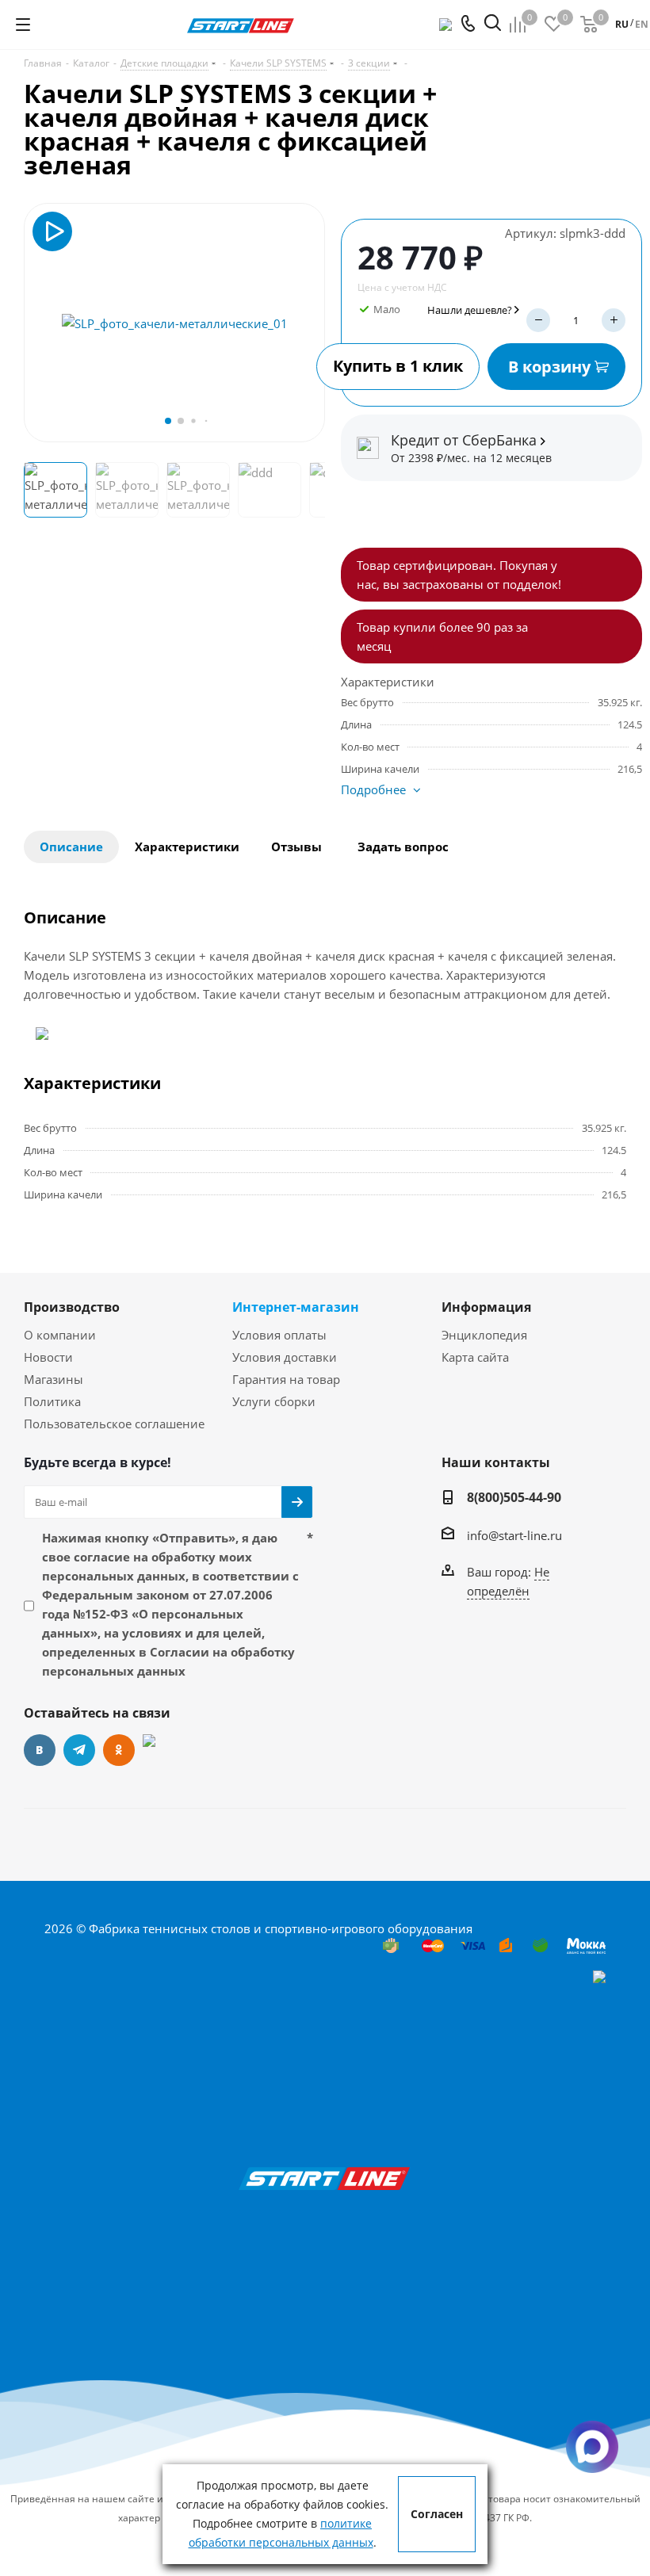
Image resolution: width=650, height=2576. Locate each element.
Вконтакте (40, 1750)
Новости (48, 1357)
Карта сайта (475, 1357)
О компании (60, 1335)
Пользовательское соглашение (114, 1424)
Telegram (79, 1750)
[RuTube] (159, 1750)
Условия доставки (285, 1357)
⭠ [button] (39, 323)
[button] (168, 421)
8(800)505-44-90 (514, 1497)
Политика (52, 1401)
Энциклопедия (484, 1335)
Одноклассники (119, 1750)
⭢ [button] (310, 323)
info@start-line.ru (514, 1535)
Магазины (54, 1379)
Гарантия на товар (286, 1379)
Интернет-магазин (296, 1307)
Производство (72, 1307)
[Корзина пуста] (589, 25)
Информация (486, 1307)
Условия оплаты (279, 1335)
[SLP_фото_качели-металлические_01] (175, 323)
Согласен (437, 2514)
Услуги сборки (274, 1401)
